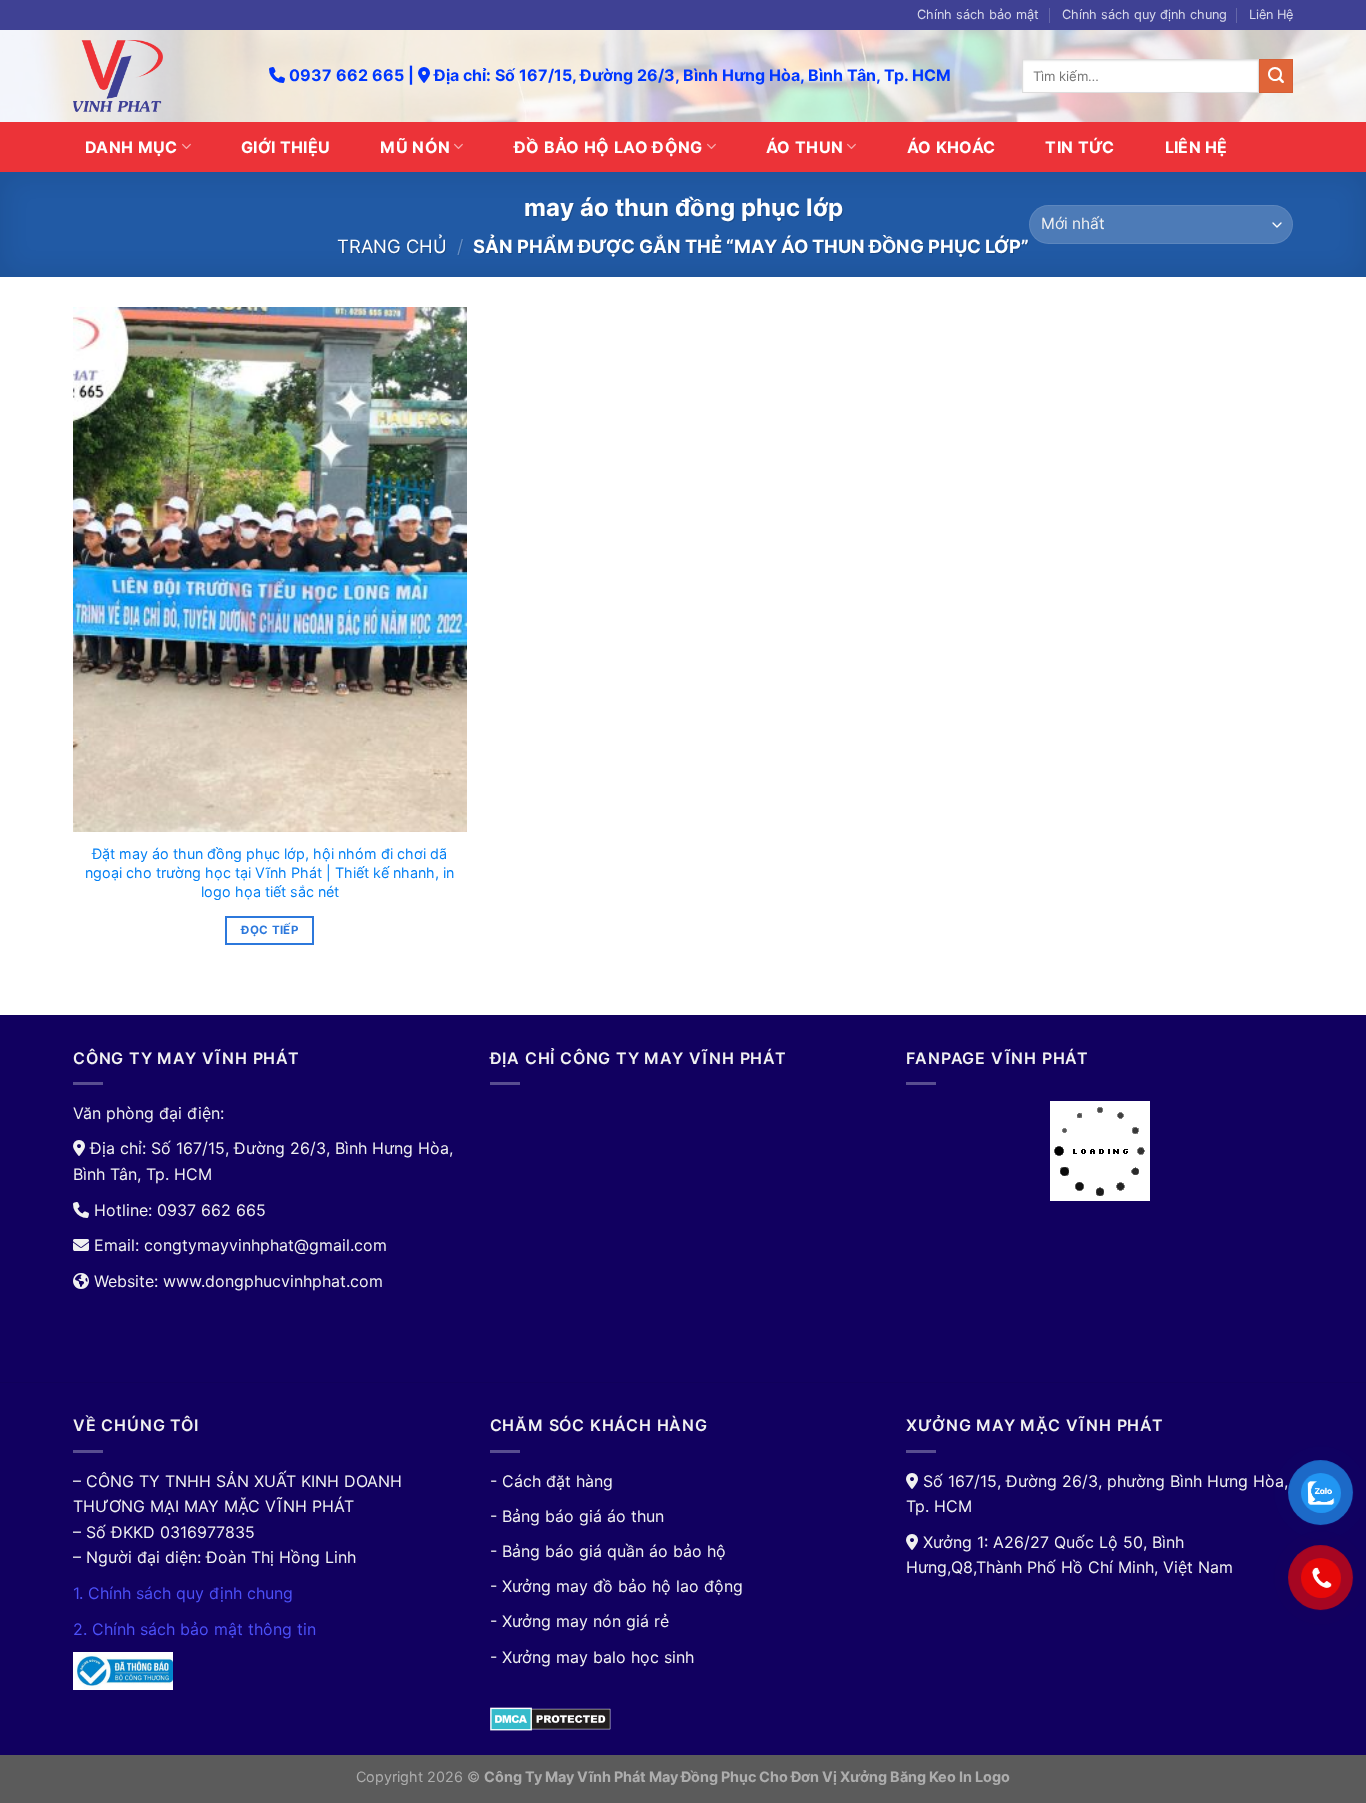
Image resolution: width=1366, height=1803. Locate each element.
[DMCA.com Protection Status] (550, 1717)
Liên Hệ (1271, 14)
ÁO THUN (804, 147)
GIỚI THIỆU (285, 147)
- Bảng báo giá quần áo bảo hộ (608, 1551)
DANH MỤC (131, 147)
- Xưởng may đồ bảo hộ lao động (616, 1586)
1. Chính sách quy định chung (183, 1593)
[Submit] (1276, 76)
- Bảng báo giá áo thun (577, 1516)
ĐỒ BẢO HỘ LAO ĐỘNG (608, 147)
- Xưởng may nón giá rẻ (579, 1621)
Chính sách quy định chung (1144, 14)
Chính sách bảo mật (978, 14)
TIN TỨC (1079, 147)
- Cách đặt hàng (551, 1481)
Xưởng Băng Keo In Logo (925, 1776)
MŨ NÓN (415, 147)
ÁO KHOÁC (951, 147)
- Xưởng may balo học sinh (592, 1657)
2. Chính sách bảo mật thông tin (194, 1629)
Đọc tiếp (269, 930)
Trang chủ (392, 246)
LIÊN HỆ (1196, 147)
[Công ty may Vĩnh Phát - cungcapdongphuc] (156, 76)
